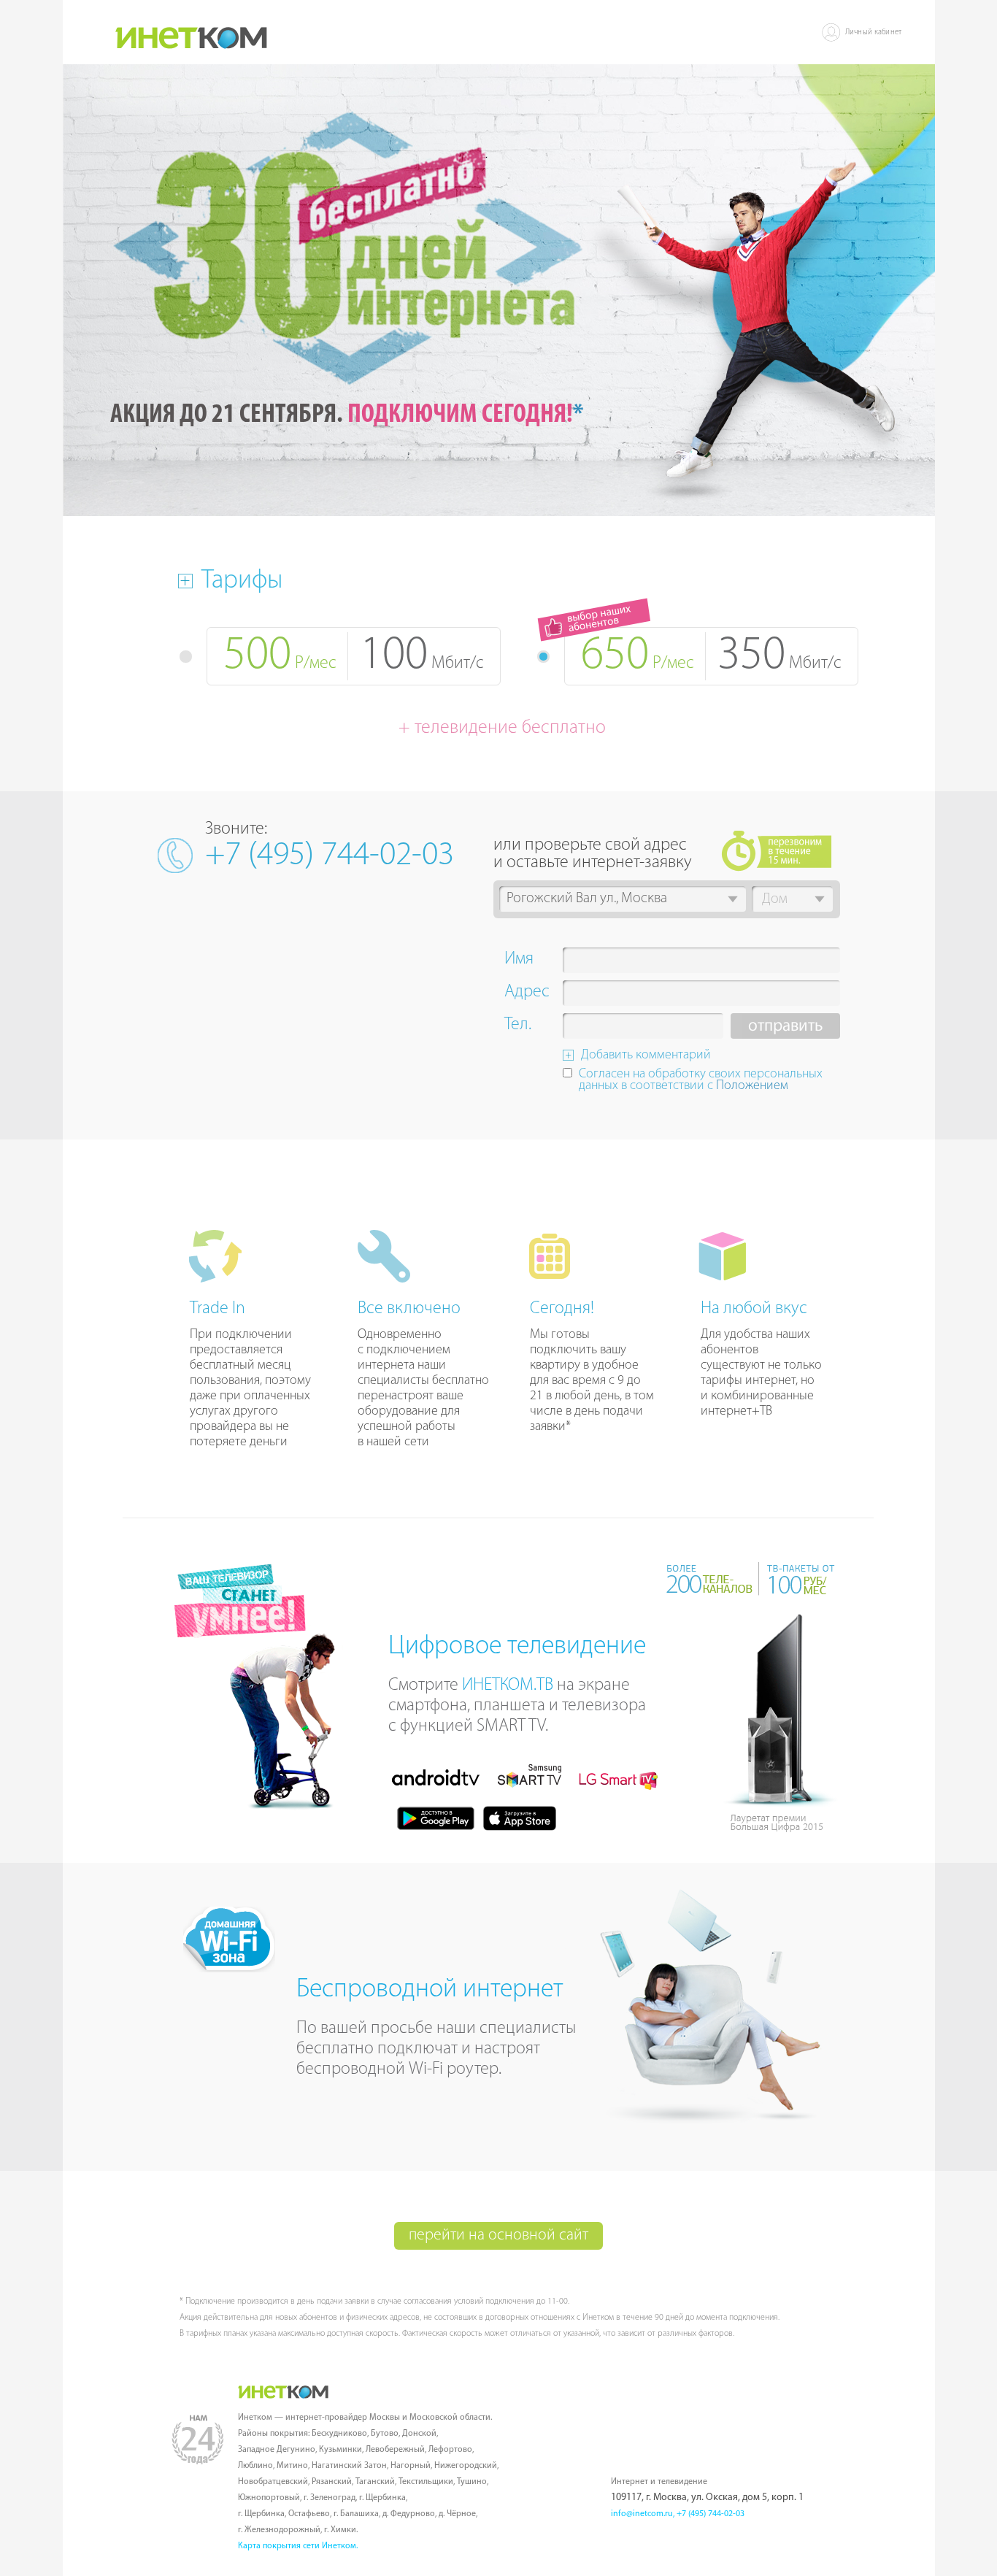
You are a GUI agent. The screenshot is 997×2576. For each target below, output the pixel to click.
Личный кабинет (874, 32)
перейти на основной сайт (498, 2235)
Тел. (518, 1026)
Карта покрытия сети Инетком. (298, 2546)
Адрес (527, 993)
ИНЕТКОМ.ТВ (508, 1685)
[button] (733, 899)
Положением (752, 1086)
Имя (519, 961)
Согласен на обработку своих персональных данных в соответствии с (701, 1081)
